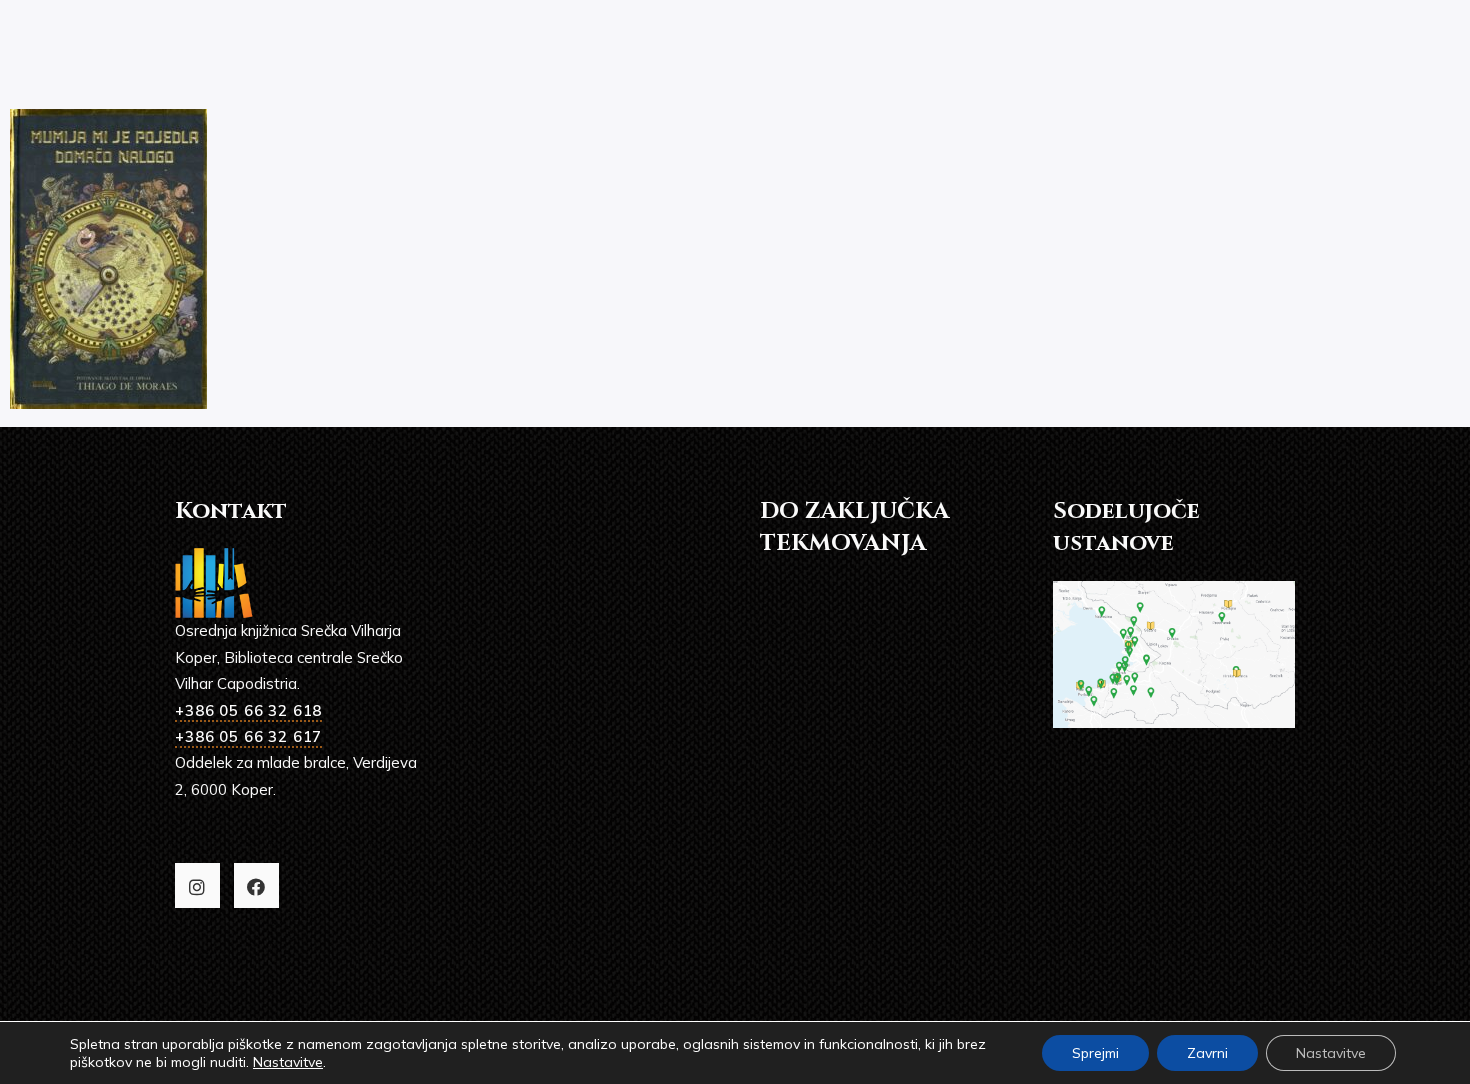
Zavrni (1207, 1053)
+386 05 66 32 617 (248, 736)
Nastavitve (288, 1062)
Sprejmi (1095, 1053)
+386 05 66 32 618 (248, 710)
